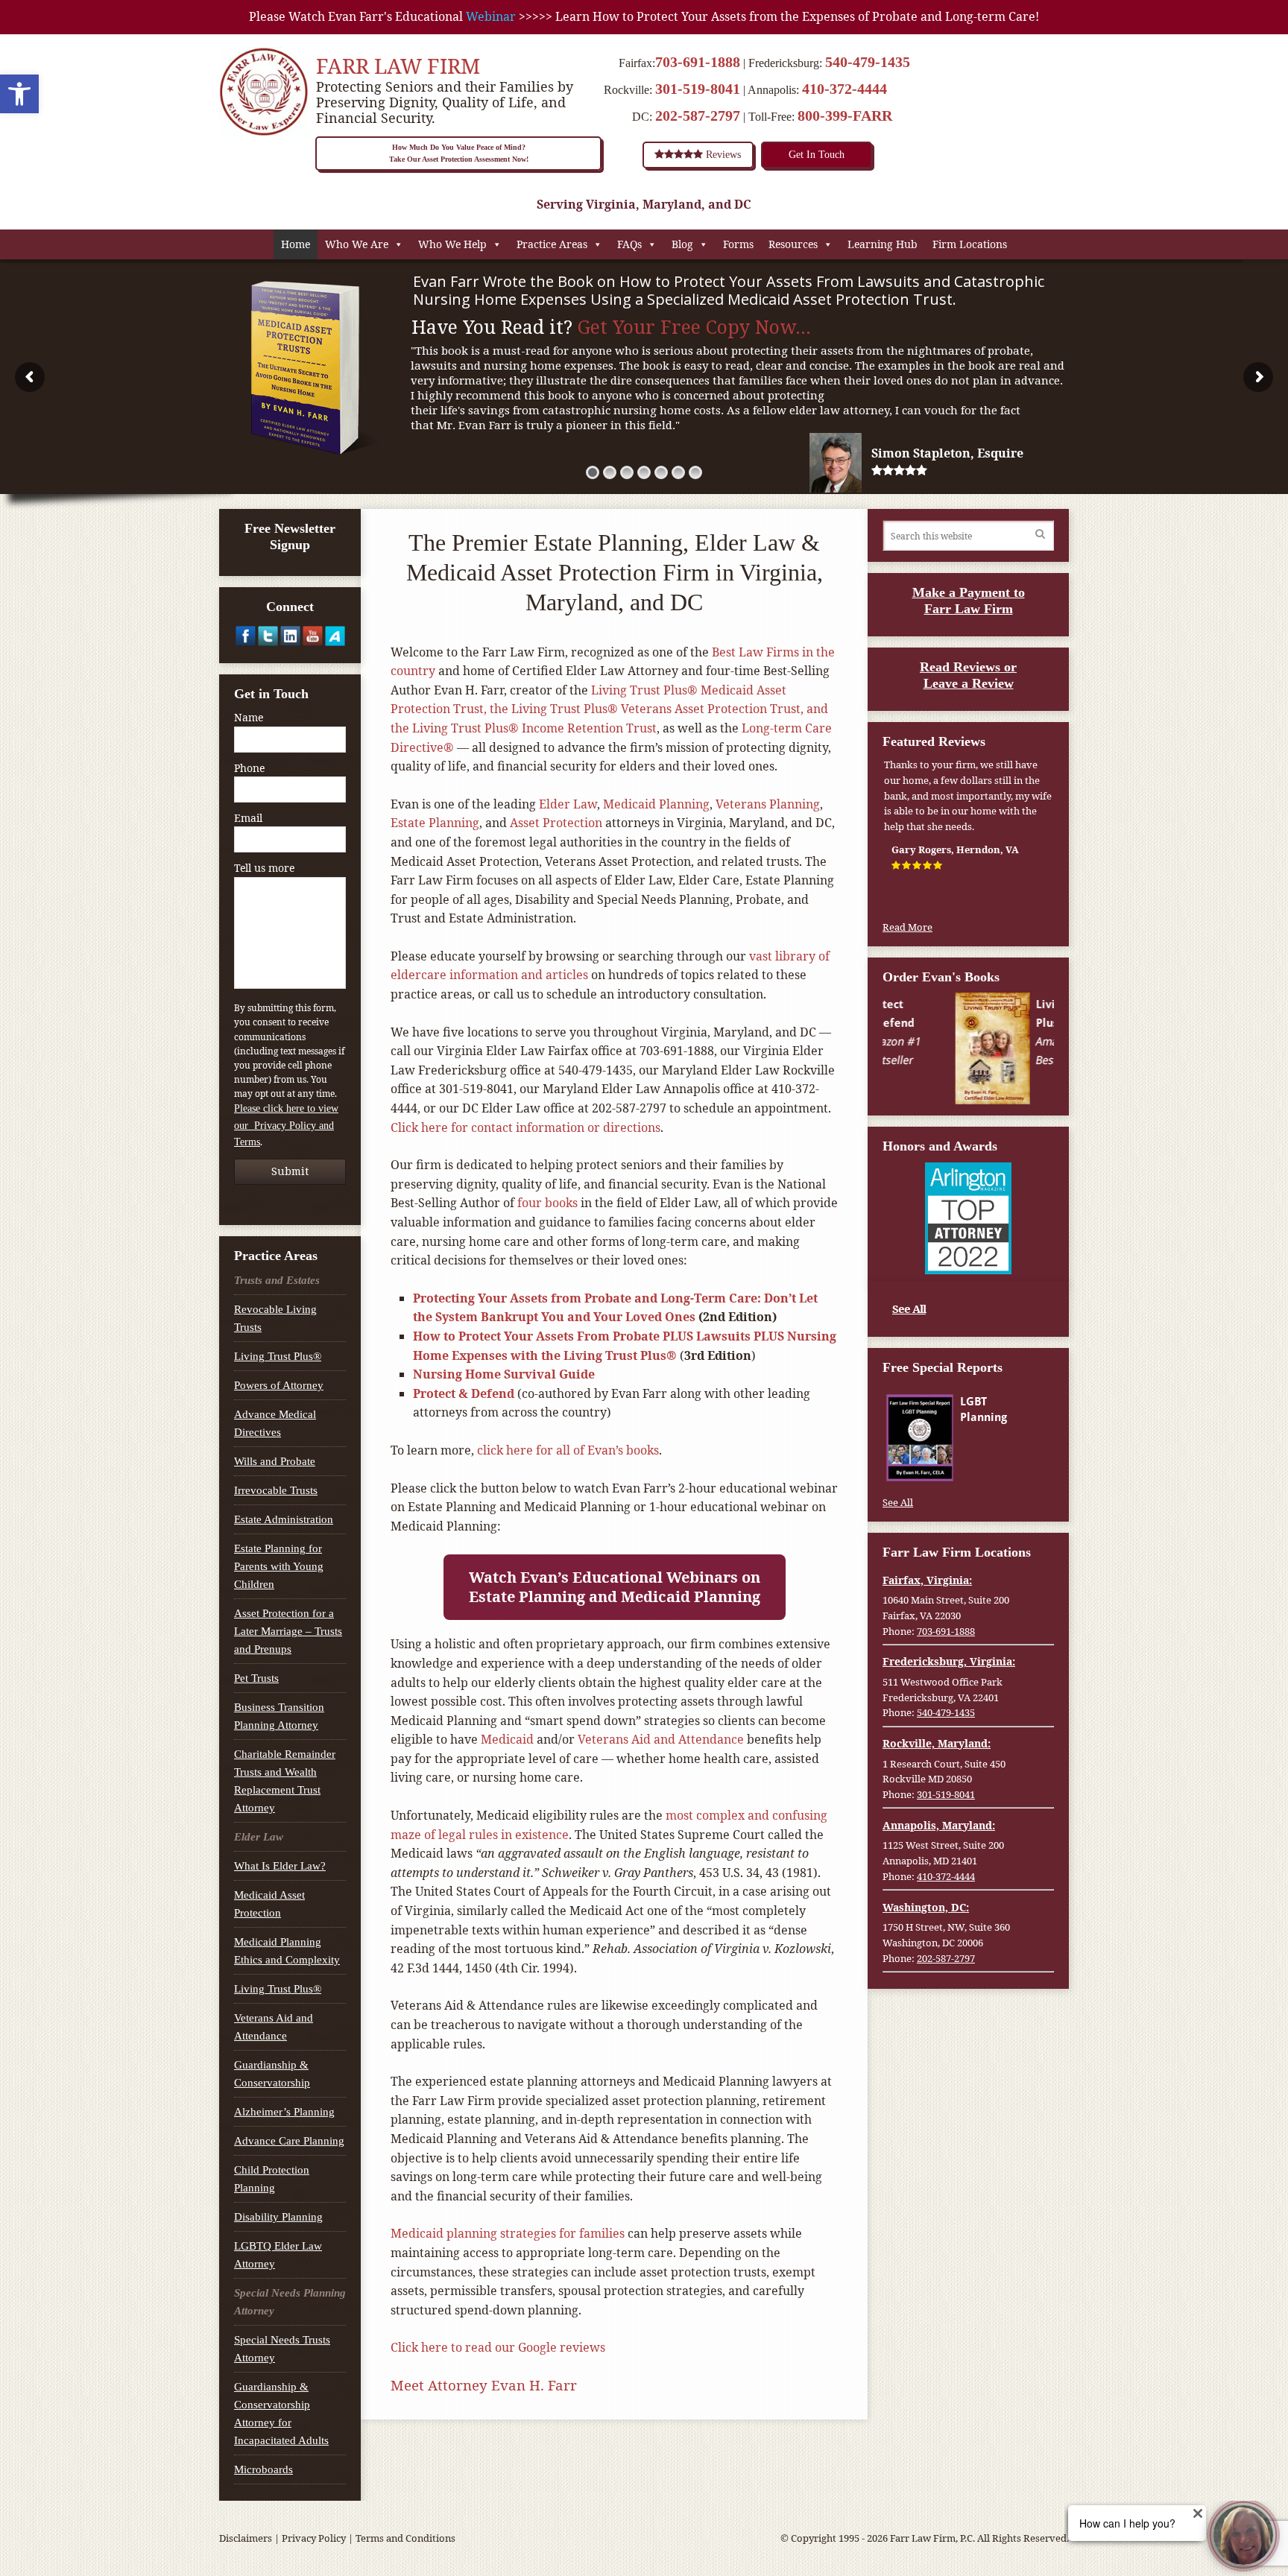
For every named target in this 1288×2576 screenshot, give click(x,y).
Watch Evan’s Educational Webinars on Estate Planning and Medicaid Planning (615, 1587)
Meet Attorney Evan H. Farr (484, 2385)
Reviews (722, 155)
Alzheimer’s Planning (284, 2112)
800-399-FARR (845, 115)
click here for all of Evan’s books (568, 1450)
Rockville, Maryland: (937, 1743)
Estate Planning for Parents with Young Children (279, 1566)
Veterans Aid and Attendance (661, 1739)
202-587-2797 (698, 115)
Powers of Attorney (279, 1385)
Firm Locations (970, 244)
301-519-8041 (698, 89)
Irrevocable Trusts (276, 1490)
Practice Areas (552, 244)
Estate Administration (284, 1519)
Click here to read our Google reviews (498, 2347)
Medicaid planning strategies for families (508, 2233)
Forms (738, 244)
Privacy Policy (314, 2538)
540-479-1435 (868, 62)
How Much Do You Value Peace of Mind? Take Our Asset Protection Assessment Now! (459, 153)
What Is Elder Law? (280, 1866)
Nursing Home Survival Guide (504, 1374)
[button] (19, 94)
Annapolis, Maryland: (939, 1825)
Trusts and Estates (277, 1280)
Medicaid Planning (656, 804)
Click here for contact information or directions (525, 1127)
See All (909, 1308)
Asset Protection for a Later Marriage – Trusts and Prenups (288, 1631)
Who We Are (357, 244)
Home (296, 244)
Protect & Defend (464, 1393)
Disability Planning (278, 2217)
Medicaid (507, 1739)
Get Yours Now (1005, 1466)
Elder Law (568, 804)
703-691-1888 (698, 62)
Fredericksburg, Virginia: (949, 1661)
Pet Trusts (256, 1678)
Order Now (1006, 1080)
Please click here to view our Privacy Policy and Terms (286, 1125)
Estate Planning (435, 823)
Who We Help (452, 244)
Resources (793, 244)
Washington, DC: (926, 1907)
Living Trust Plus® (278, 1356)
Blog (682, 244)
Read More (907, 927)
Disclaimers (246, 2538)
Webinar (491, 16)
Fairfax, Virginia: (927, 1580)
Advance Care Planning (289, 2141)
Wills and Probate (275, 1461)
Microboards (263, 2469)
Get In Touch (817, 155)
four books (547, 1203)
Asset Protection (556, 823)
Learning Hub (883, 244)
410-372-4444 (845, 89)
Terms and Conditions (405, 2538)
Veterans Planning (768, 804)
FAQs (629, 244)
